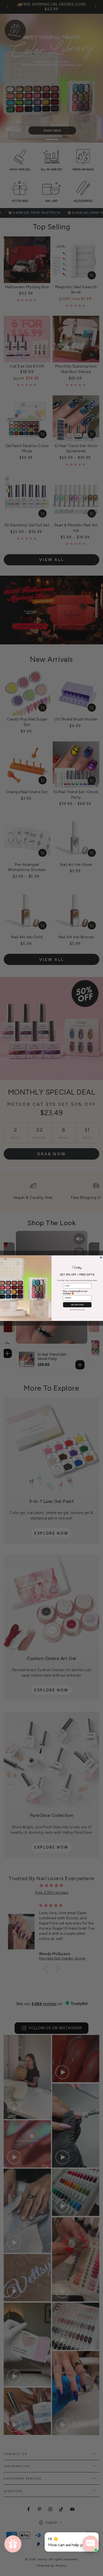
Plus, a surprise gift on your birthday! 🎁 (75, 1292)
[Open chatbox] (90, 2544)
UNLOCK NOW (77, 1305)
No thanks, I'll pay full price (77, 1309)
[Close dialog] (101, 1257)
